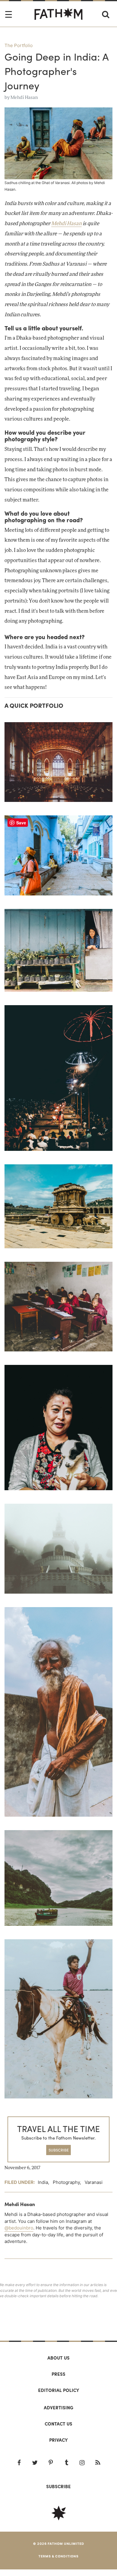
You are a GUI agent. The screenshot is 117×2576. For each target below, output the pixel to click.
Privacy (58, 2440)
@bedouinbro (19, 2228)
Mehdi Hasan (24, 98)
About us (58, 2358)
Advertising (58, 2408)
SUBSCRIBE (59, 2150)
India (43, 2182)
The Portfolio (19, 45)
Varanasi (94, 2182)
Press (58, 2374)
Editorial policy (59, 2390)
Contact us (58, 2424)
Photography (66, 2182)
